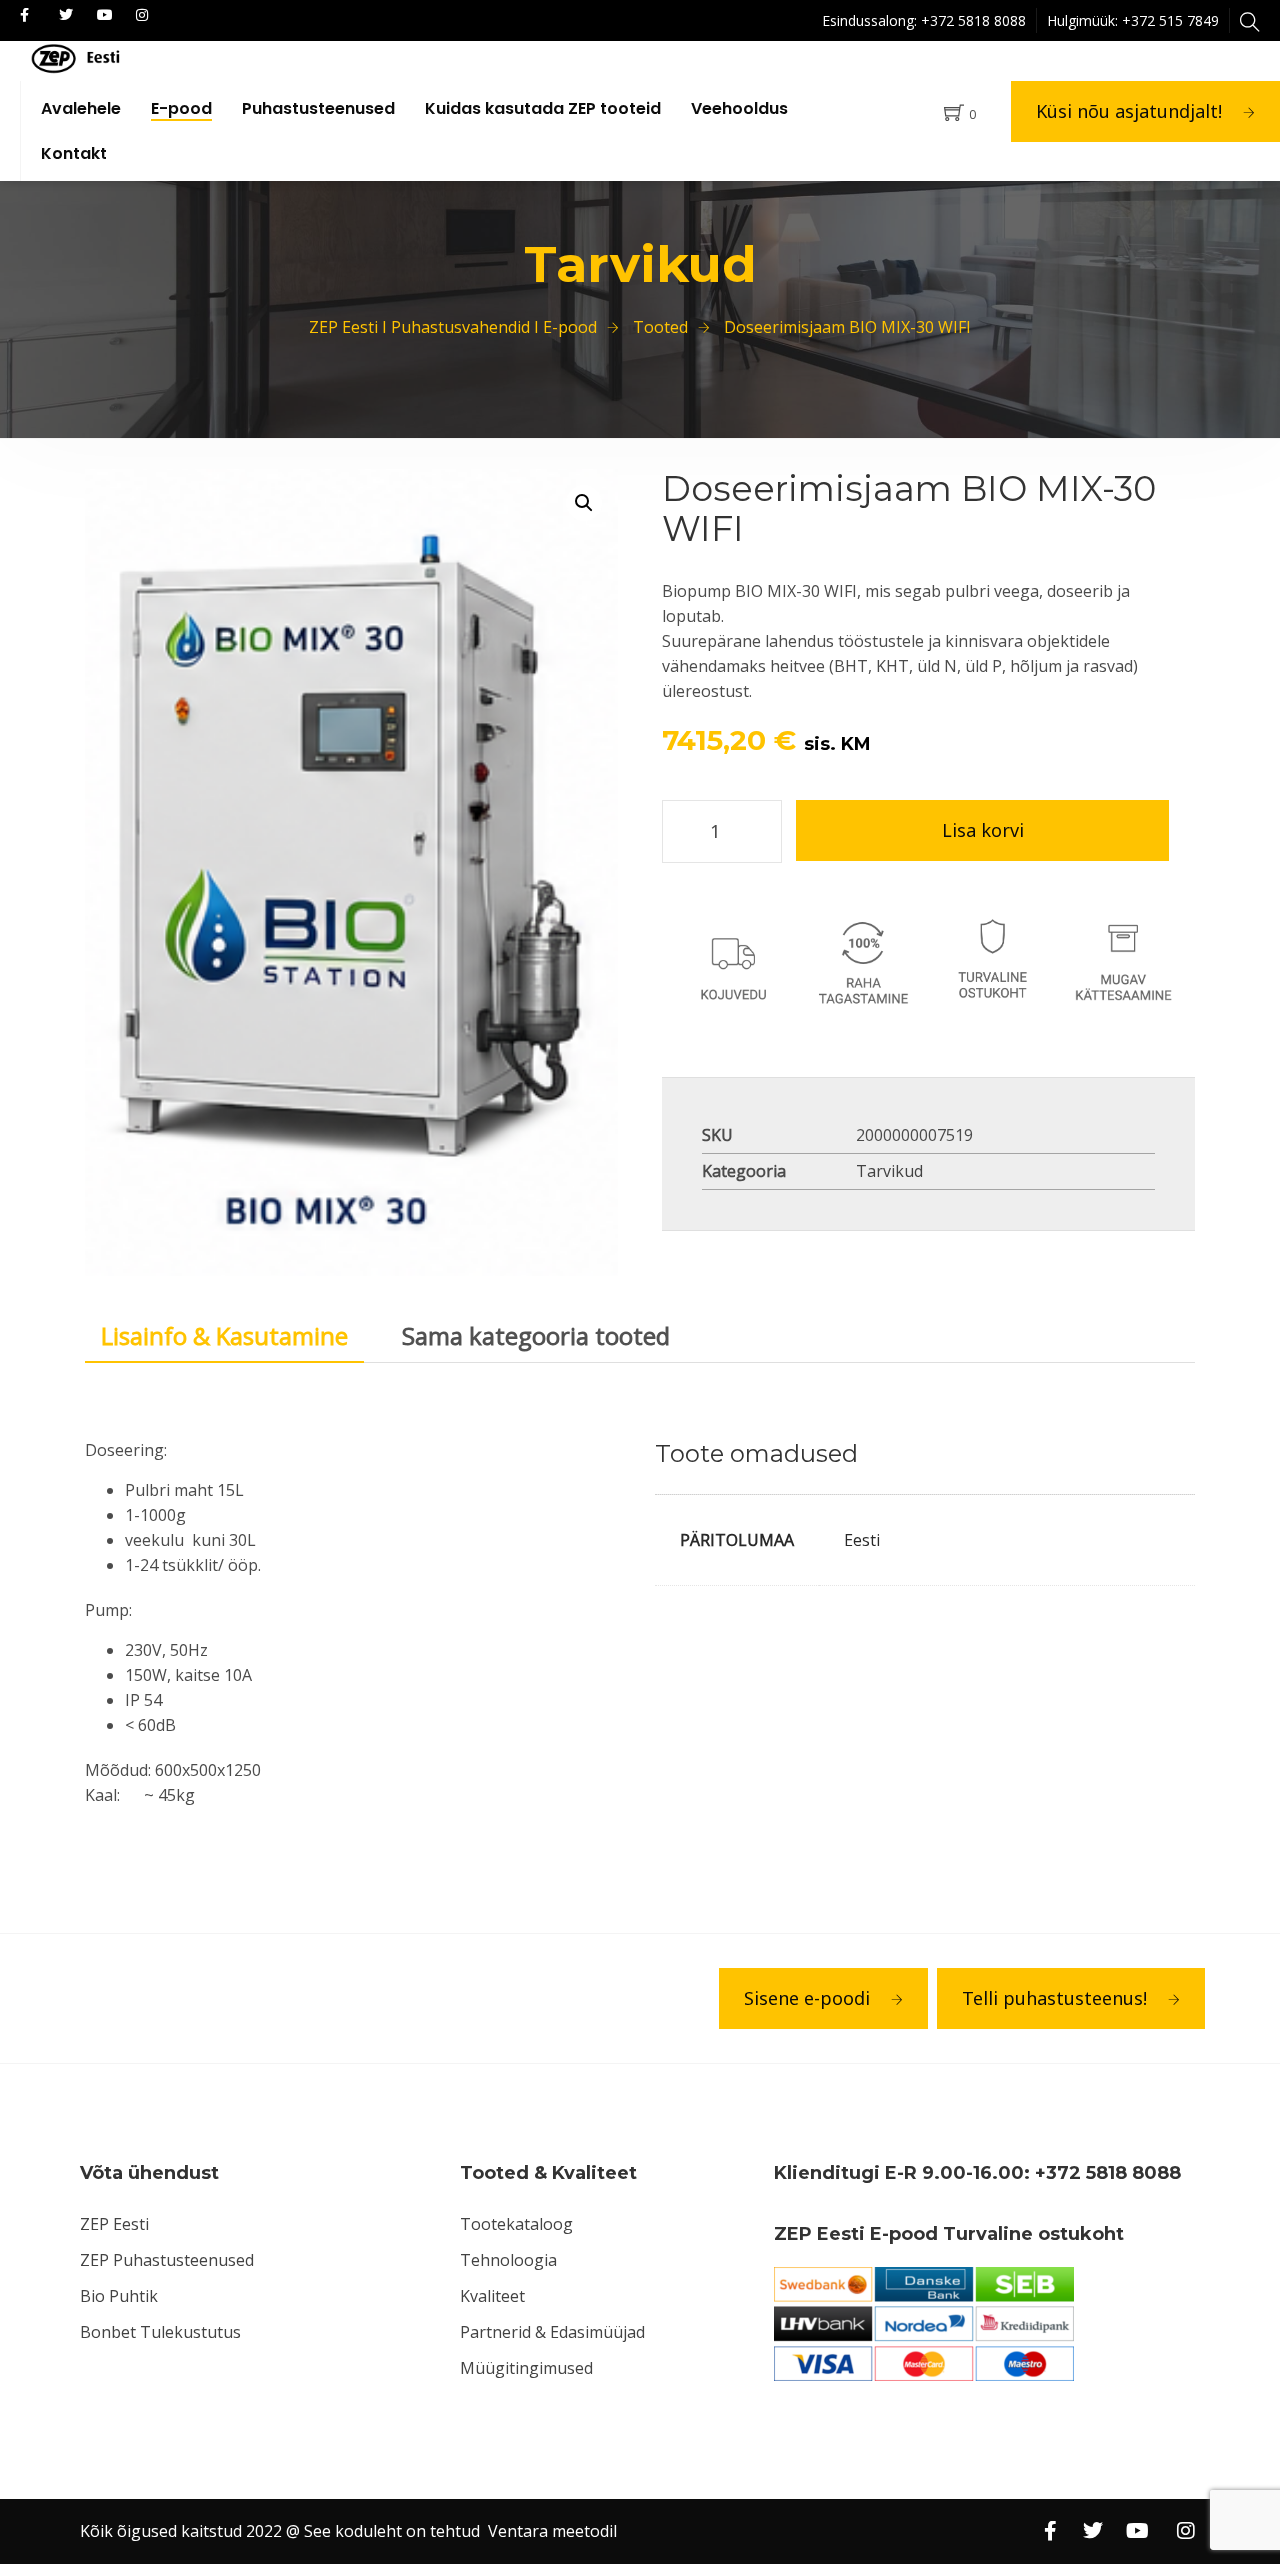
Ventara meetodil (552, 2531)
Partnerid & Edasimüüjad (552, 2332)
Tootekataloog (516, 2224)
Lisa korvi (983, 830)
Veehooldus (739, 108)
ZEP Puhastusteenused (167, 2260)
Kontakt (74, 153)
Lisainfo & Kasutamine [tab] (224, 1335)
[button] (584, 503)
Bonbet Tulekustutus (160, 2332)
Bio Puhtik (119, 2296)
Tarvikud (889, 1171)
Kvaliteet (492, 2296)
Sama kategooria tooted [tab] (536, 1335)
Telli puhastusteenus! (1054, 1998)
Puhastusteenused (318, 108)
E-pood (181, 108)
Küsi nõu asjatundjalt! (1129, 111)
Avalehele (81, 108)
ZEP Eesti (114, 2224)
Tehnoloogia (508, 2260)
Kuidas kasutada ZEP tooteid (543, 108)
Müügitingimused (526, 2368)
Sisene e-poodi (807, 1998)
